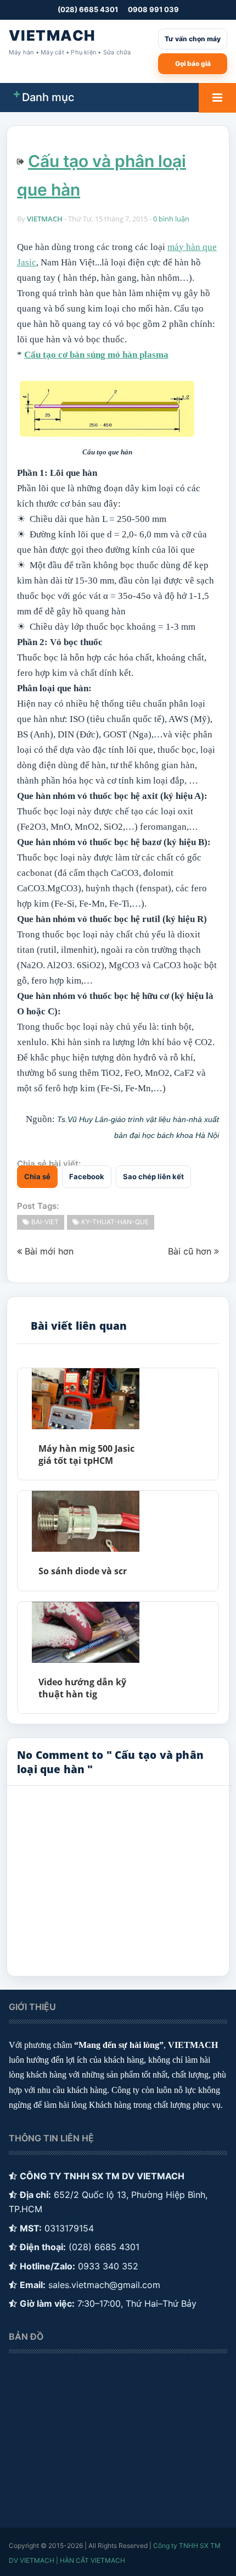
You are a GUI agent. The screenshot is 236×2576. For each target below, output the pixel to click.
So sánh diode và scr (83, 1571)
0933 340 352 (108, 2266)
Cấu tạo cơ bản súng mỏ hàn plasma (96, 355)
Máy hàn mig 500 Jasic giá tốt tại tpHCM (86, 1454)
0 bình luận (171, 219)
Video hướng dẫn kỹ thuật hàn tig (82, 1688)
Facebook (87, 1176)
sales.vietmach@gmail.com (104, 2285)
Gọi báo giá (193, 63)
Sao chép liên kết (153, 1176)
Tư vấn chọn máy (193, 39)
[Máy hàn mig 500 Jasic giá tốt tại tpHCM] (85, 1399)
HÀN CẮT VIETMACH (92, 2560)
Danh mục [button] (48, 97)
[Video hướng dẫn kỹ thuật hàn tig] (85, 1632)
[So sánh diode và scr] (85, 1521)
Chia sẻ (37, 1176)
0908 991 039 (153, 9)
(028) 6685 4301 (88, 9)
